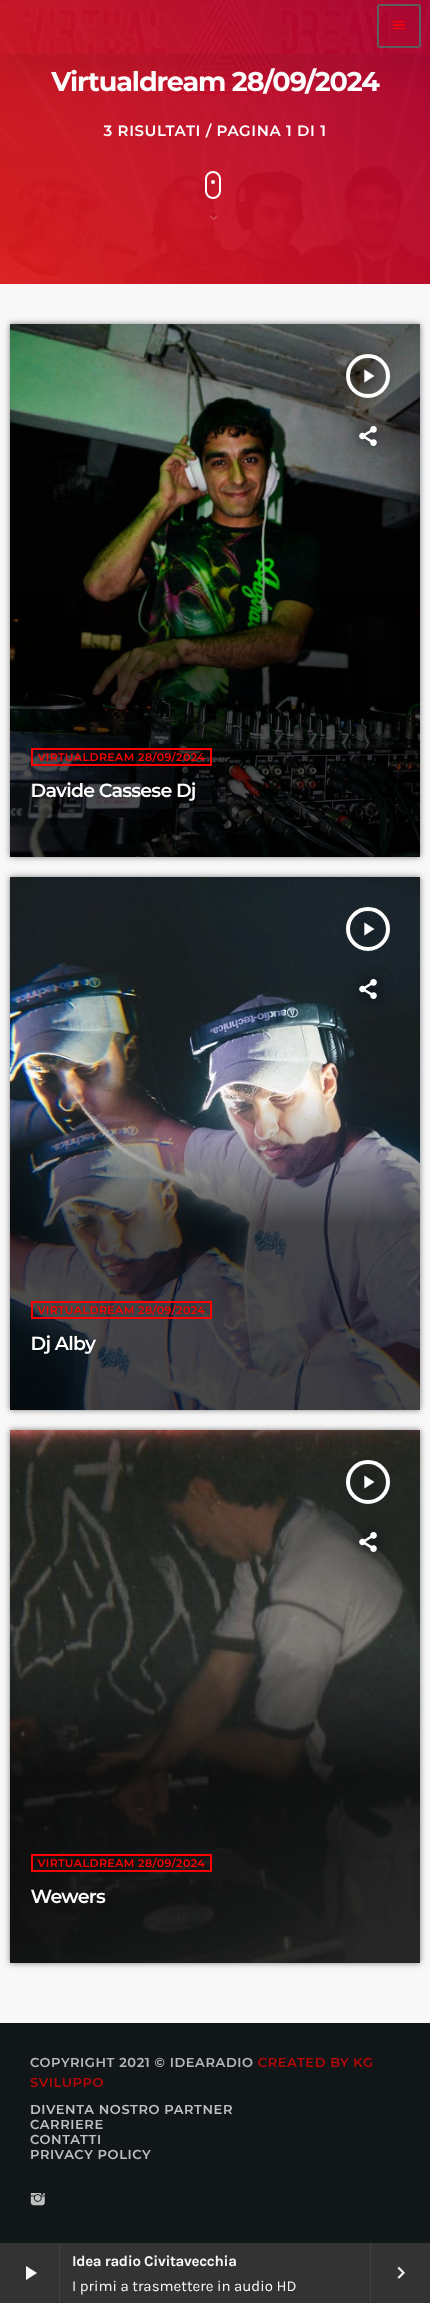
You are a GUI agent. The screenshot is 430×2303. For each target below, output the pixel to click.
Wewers (68, 1896)
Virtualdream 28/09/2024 (122, 757)
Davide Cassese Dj (113, 790)
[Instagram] (38, 2200)
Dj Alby (63, 1343)
